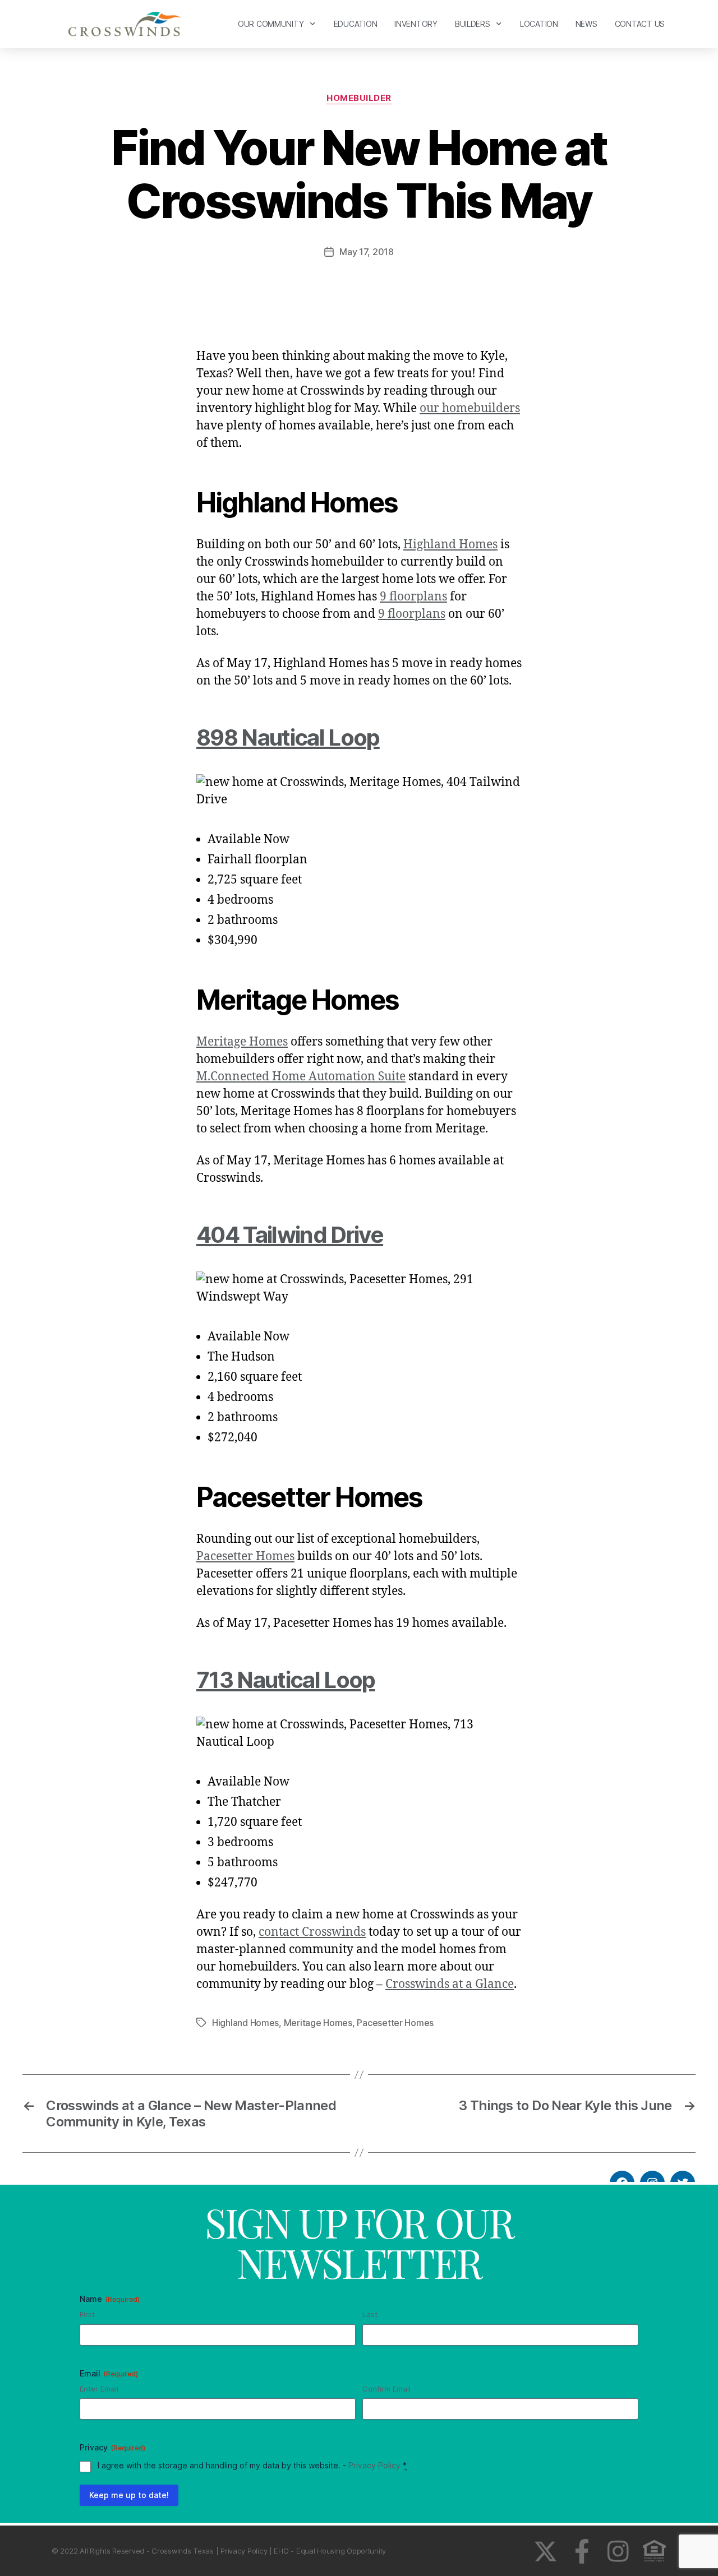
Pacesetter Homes (245, 1557)
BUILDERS (473, 24)
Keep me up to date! (129, 2495)
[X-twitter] (546, 2551)
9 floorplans (413, 597)
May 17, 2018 (367, 252)
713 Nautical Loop (286, 1680)
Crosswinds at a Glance (450, 1984)
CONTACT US (640, 24)
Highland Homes (450, 545)
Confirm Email (386, 2389)
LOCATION (539, 24)
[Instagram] (618, 2551)
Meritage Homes (242, 1042)
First (87, 2314)
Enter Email (99, 2389)
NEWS (586, 24)
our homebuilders (470, 408)
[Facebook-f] (582, 2551)
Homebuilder (359, 98)
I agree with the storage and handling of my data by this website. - (252, 2465)
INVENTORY (416, 24)
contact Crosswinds (312, 1932)
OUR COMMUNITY (271, 24)
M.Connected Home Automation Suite (301, 1077)
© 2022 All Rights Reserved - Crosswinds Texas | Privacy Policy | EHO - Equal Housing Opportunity (219, 2551)
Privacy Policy (374, 2465)
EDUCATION (356, 24)
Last (370, 2314)
